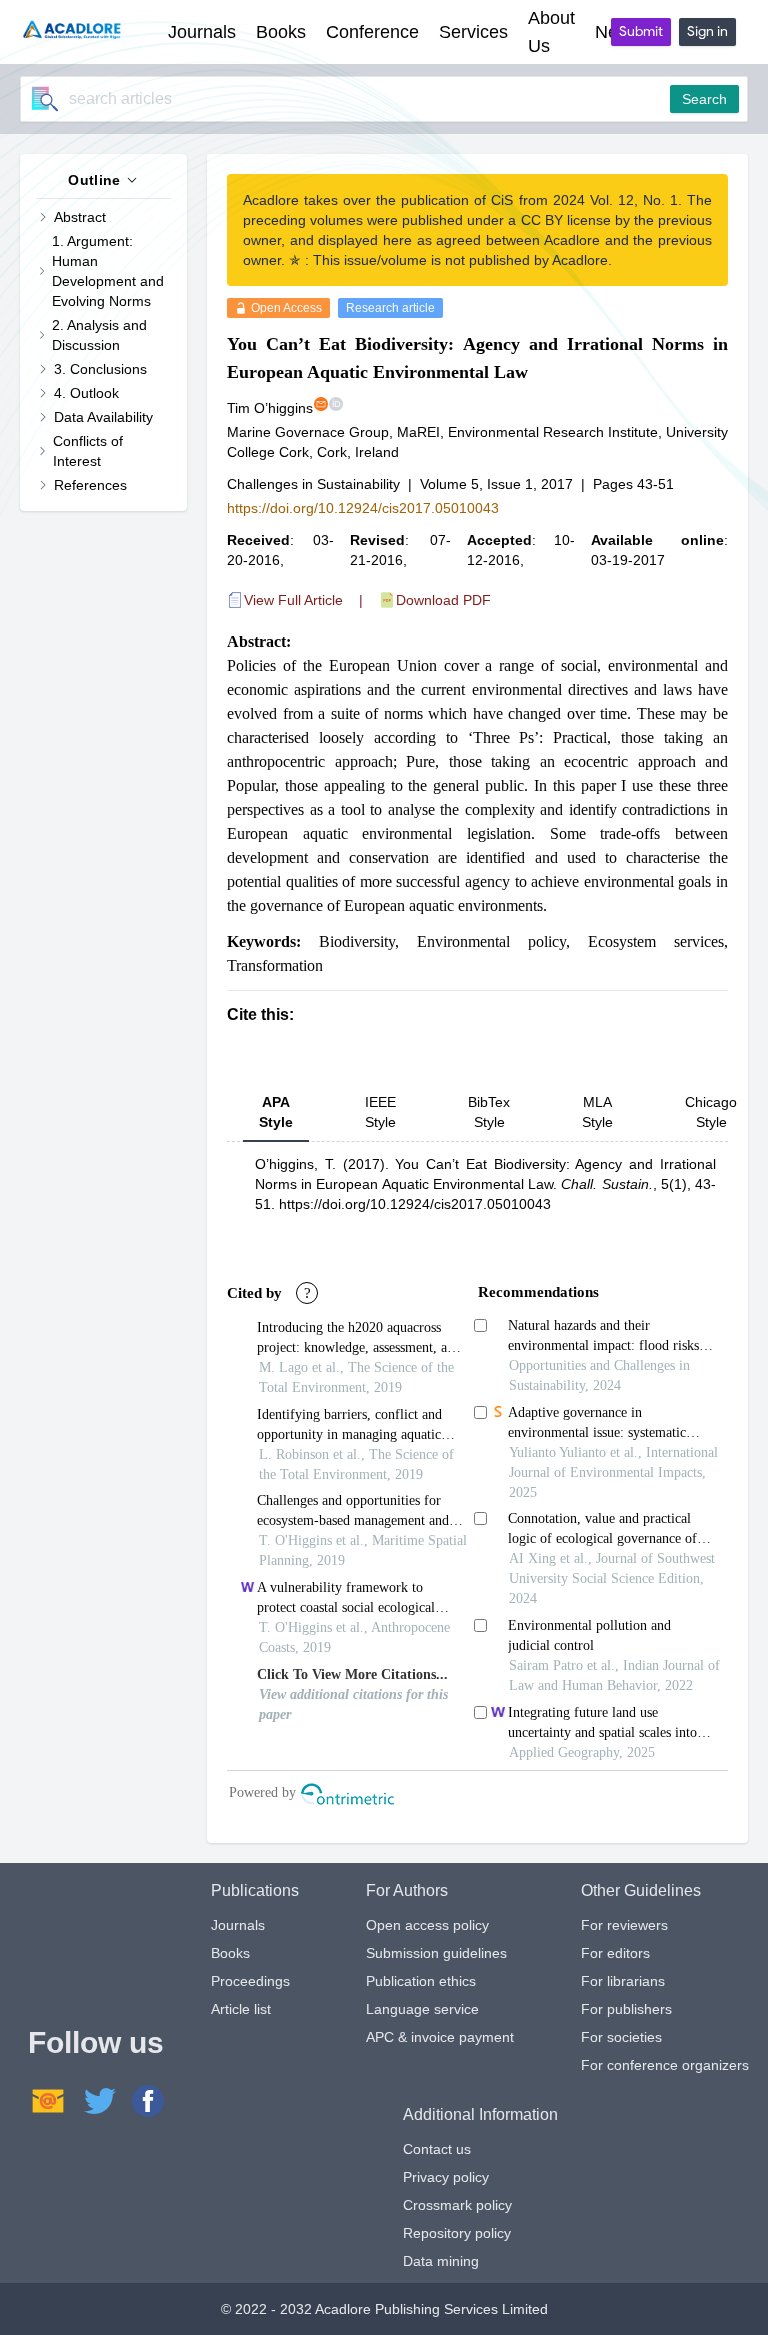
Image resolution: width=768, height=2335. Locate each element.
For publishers (626, 2009)
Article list (241, 2009)
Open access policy (427, 1925)
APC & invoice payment (440, 2037)
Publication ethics (421, 1981)
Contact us (437, 2149)
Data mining (441, 2261)
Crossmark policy (457, 2205)
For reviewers (624, 1925)
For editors (615, 1953)
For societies (621, 2037)
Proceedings (250, 1981)
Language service (422, 2009)
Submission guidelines (436, 1953)
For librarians (623, 1981)
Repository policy (457, 2233)
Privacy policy (446, 2177)
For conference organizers (665, 2065)
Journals (238, 1925)
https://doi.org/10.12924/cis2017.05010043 (363, 508)
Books (230, 1953)
